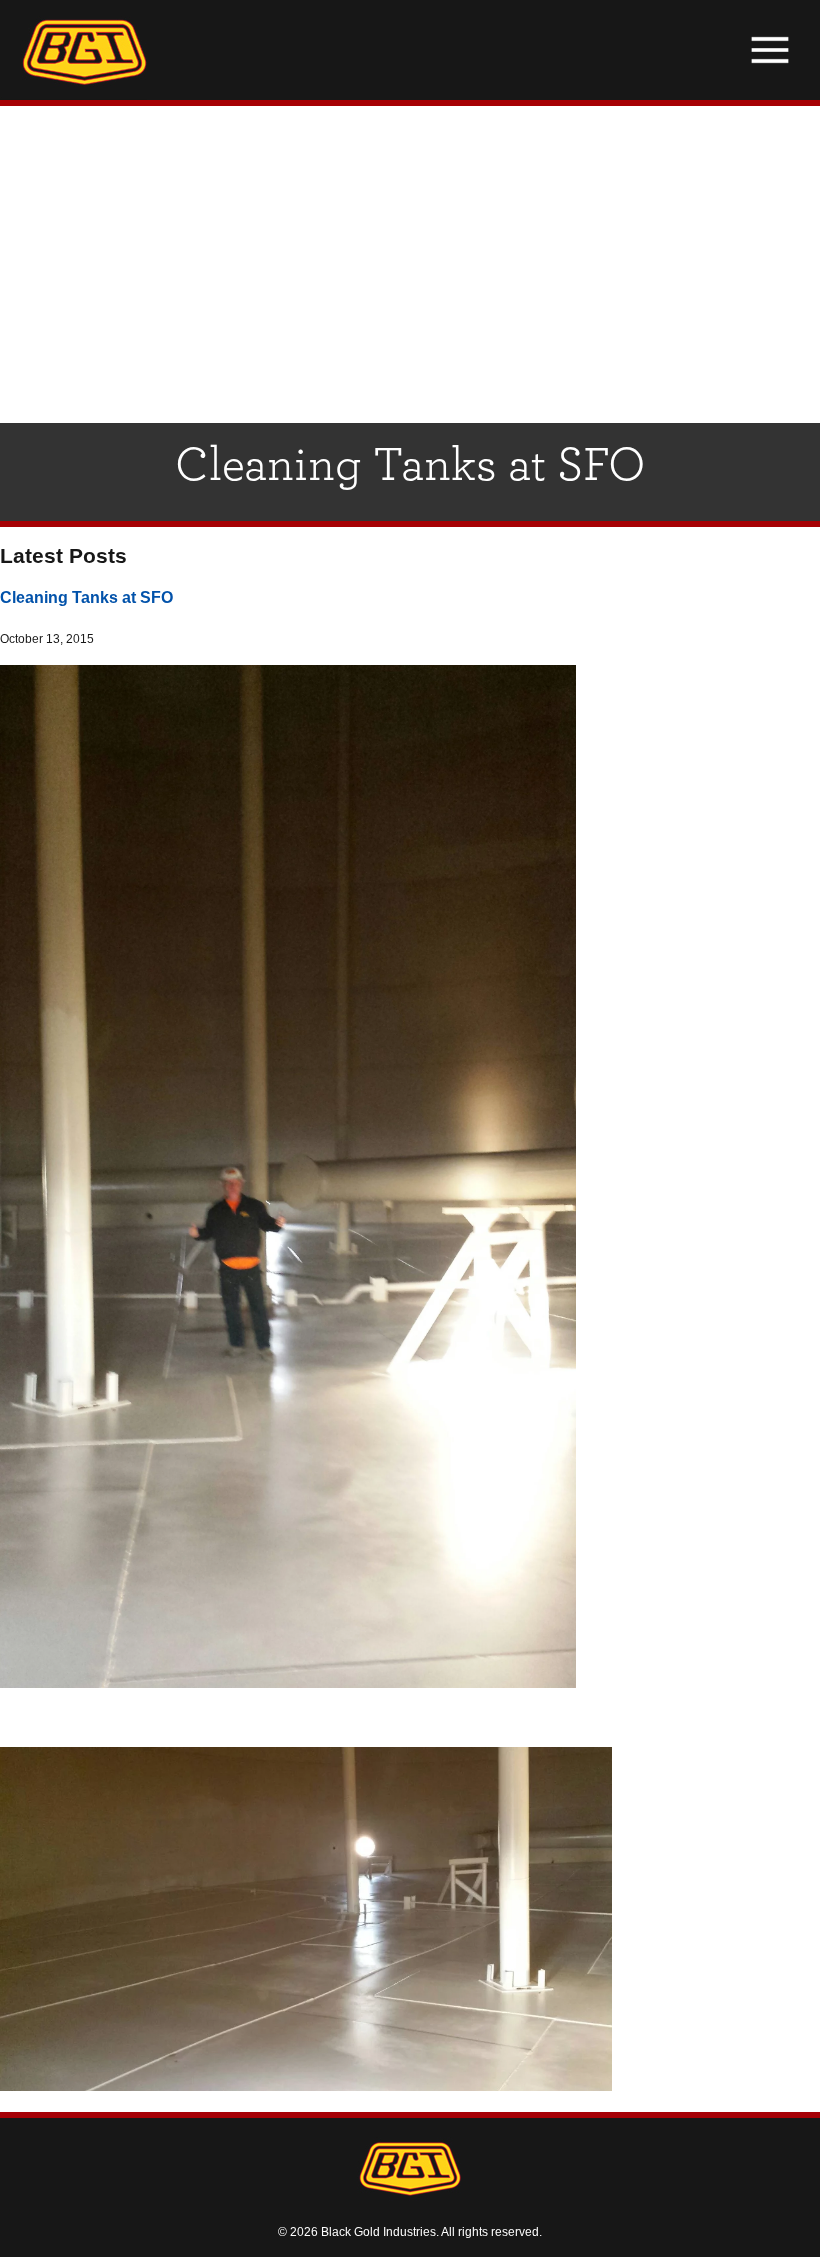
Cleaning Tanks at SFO (86, 597)
